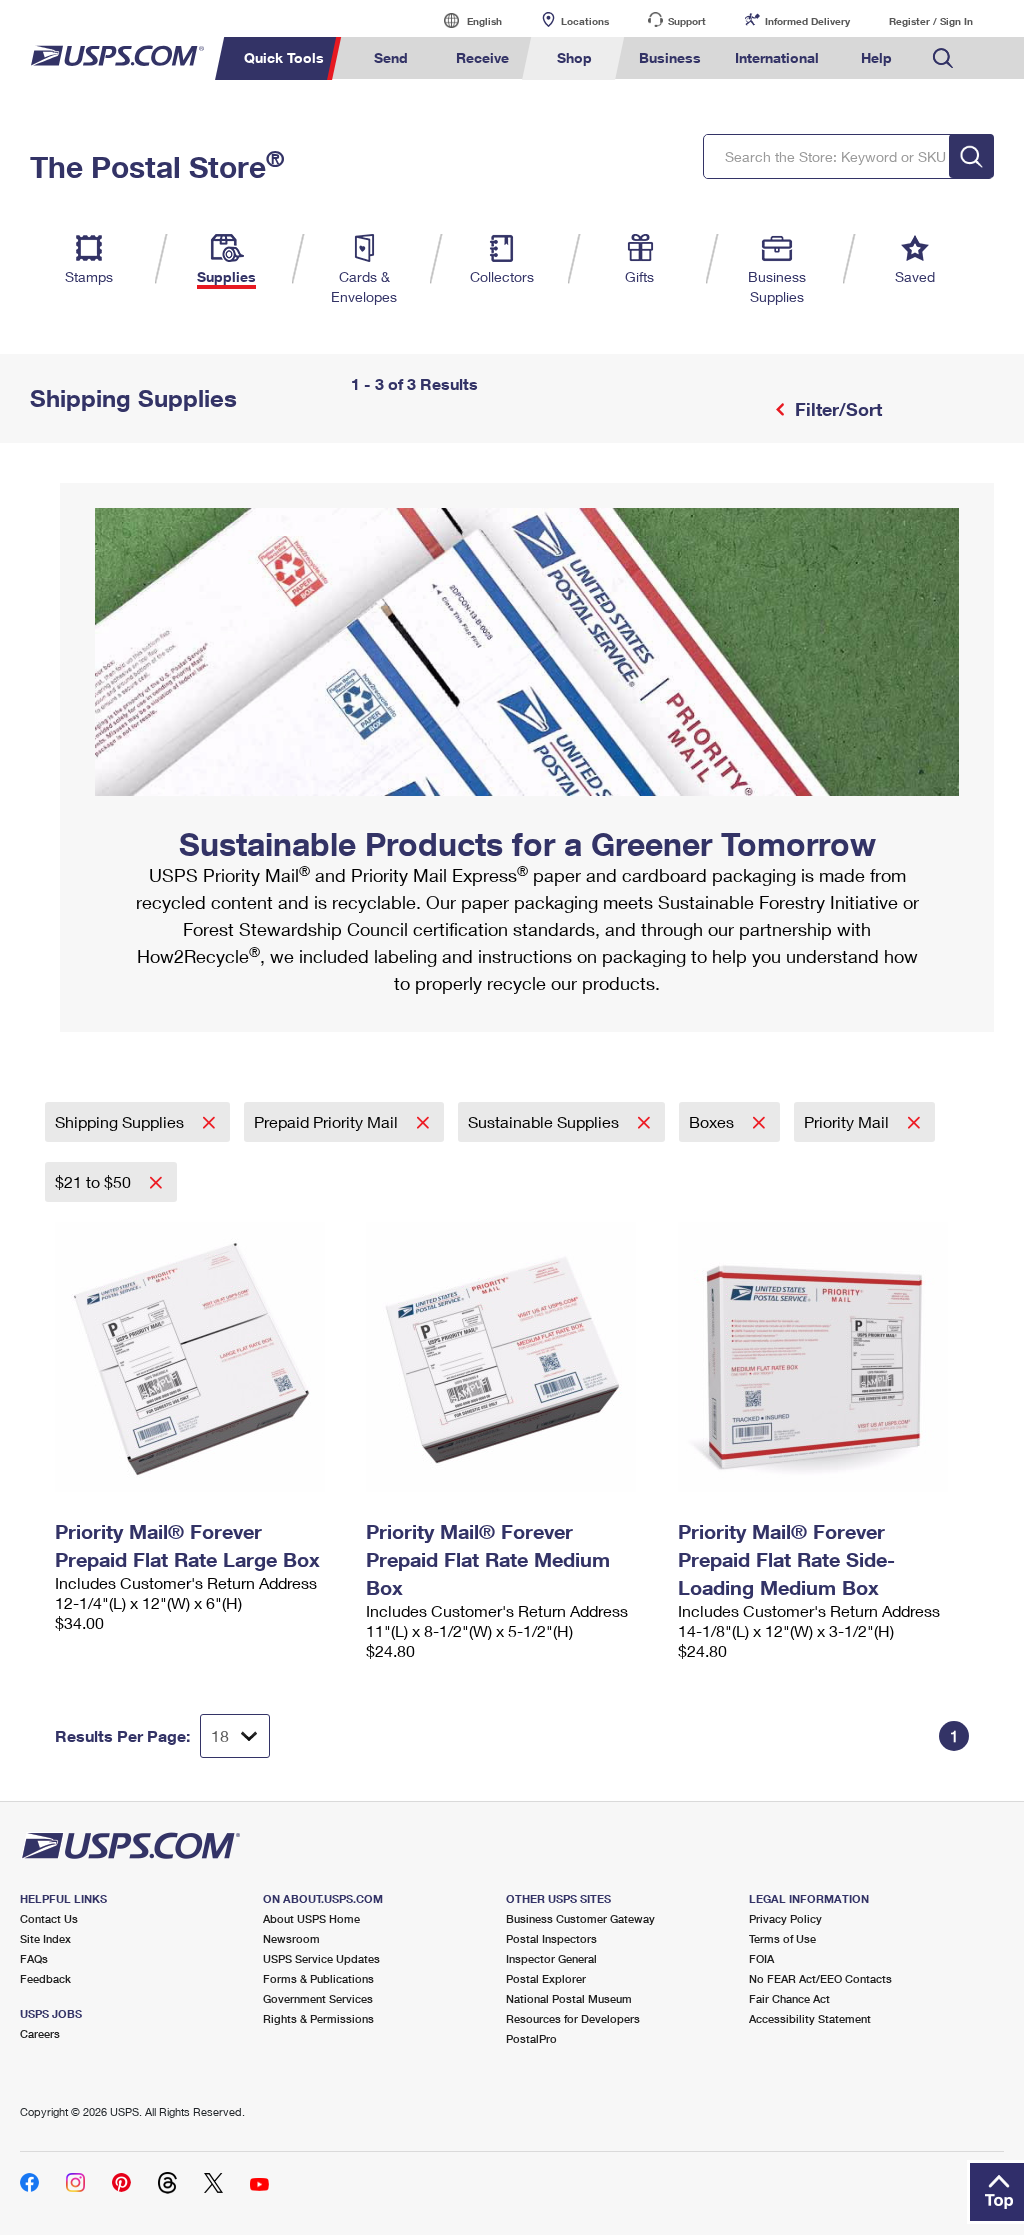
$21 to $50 (95, 1181)
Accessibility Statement (810, 2018)
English (464, 20)
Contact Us (49, 1918)
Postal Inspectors (551, 1938)
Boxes (713, 1121)
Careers (40, 2033)
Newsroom (291, 1938)
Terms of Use (782, 1938)
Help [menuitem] (876, 57)
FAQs (34, 1958)
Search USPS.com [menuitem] (943, 58)
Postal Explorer (546, 1978)
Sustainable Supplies (545, 1121)
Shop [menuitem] (574, 57)
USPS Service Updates (321, 1958)
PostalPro (531, 2038)
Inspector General (551, 1958)
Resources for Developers (573, 2018)
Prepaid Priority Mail (328, 1121)
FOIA (761, 1958)
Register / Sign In (931, 21)
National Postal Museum (569, 1998)
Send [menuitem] (391, 57)
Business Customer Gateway (580, 1918)
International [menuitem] (777, 57)
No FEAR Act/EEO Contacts (820, 1978)
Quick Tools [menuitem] (284, 57)
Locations (585, 21)
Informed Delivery (807, 21)
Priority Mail (848, 1121)
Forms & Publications (318, 1978)
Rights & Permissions (318, 2018)
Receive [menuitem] (482, 57)
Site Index (45, 1938)
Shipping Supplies (121, 1121)
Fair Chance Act (789, 1998)
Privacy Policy (785, 1918)
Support (687, 21)
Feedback (45, 1978)
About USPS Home (311, 1918)
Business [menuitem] (670, 57)
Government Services (318, 1998)
